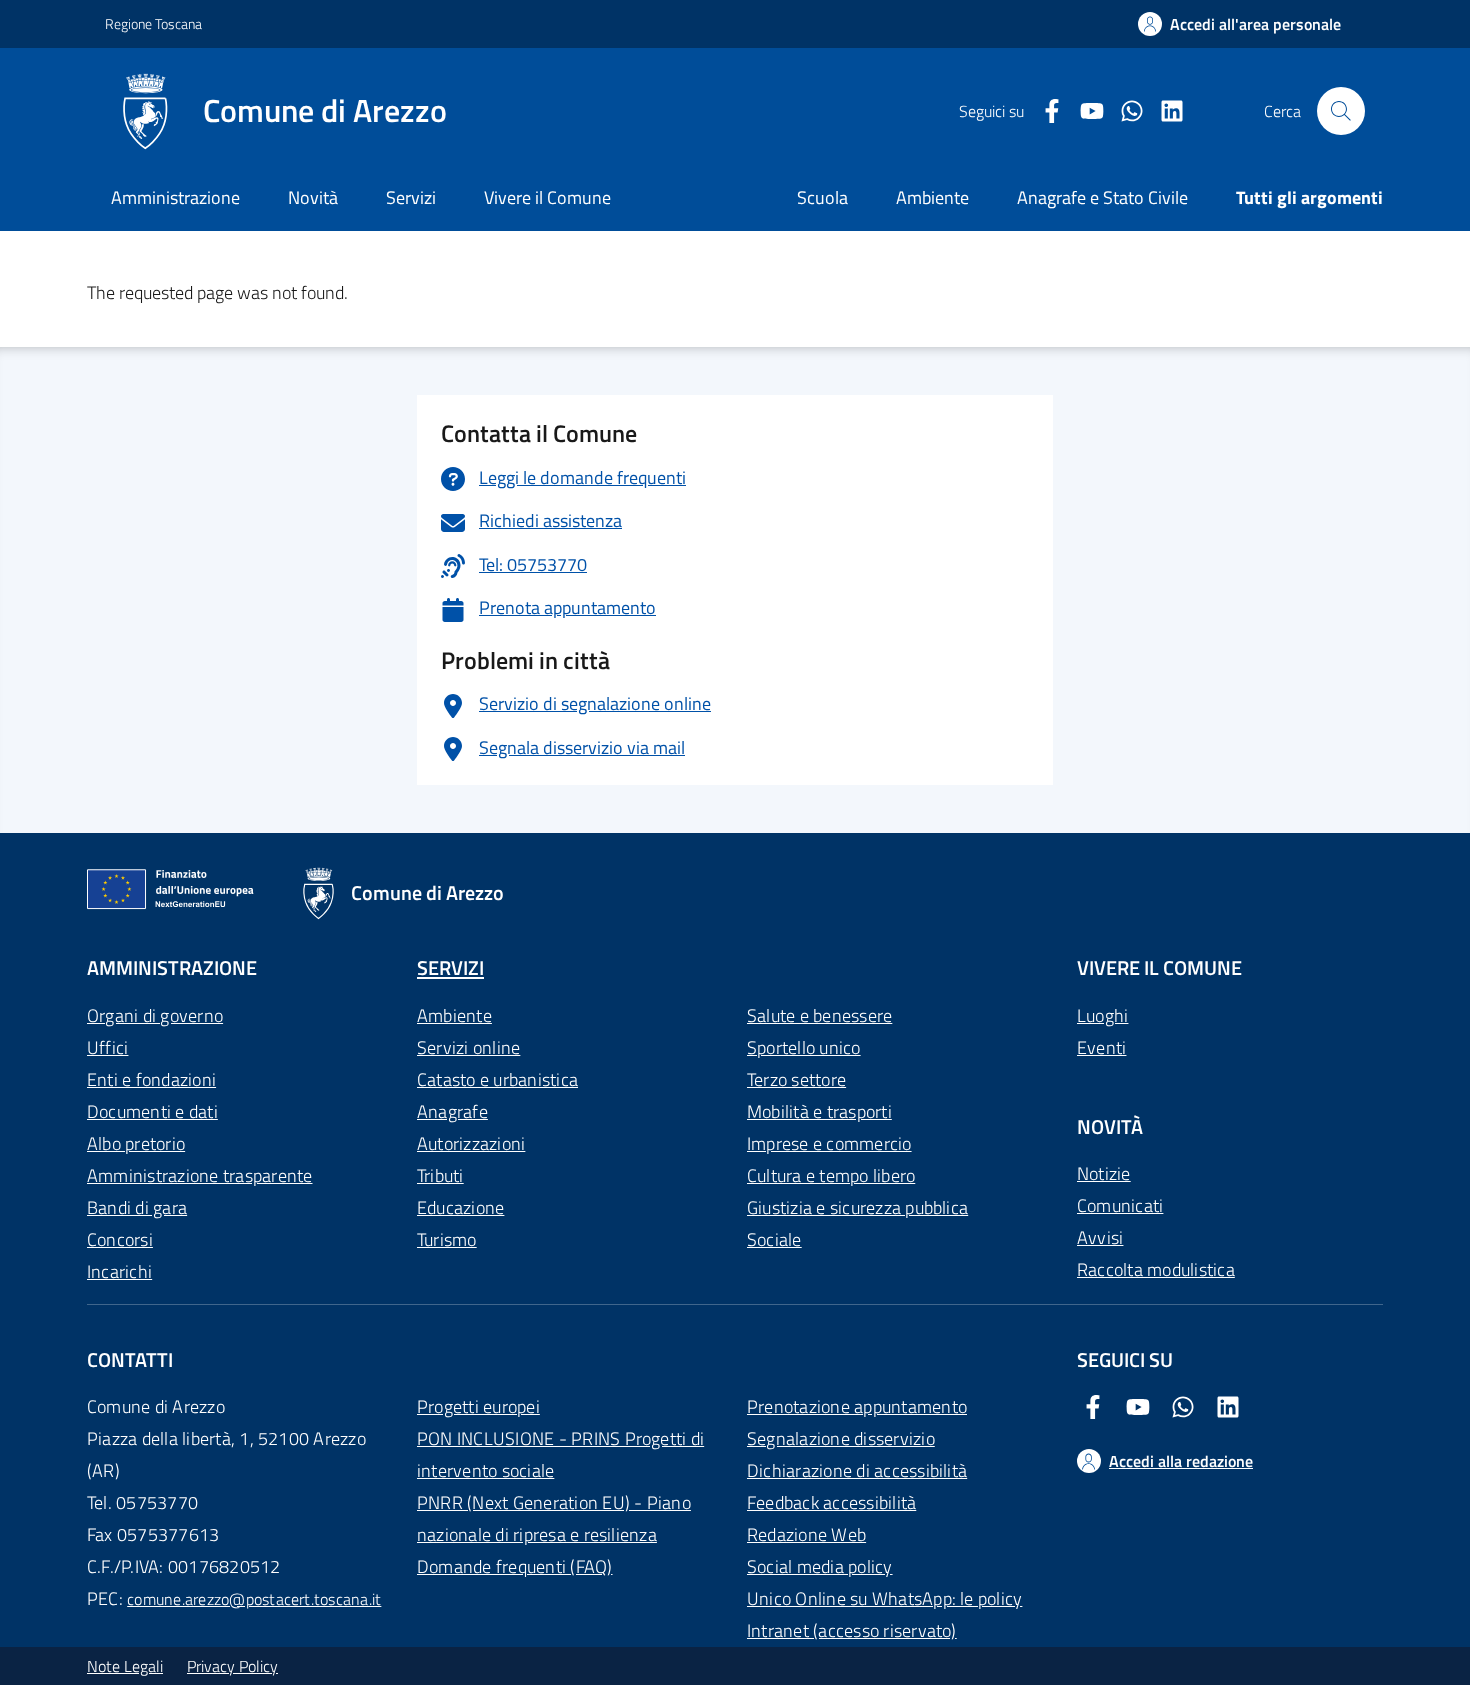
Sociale (774, 1239)
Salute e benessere (819, 1015)
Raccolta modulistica (1156, 1269)
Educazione (460, 1207)
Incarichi (119, 1271)
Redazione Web (806, 1534)
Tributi (440, 1175)
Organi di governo (155, 1015)
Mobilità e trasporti (819, 1111)
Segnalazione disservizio (841, 1438)
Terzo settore (796, 1079)
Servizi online (468, 1047)
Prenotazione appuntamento (857, 1406)
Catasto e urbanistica (497, 1079)
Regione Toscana (153, 23)
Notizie (1104, 1173)
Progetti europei (478, 1406)
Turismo (447, 1239)
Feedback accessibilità (831, 1502)
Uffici (107, 1047)
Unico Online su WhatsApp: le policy (884, 1598)
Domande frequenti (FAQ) (515, 1566)
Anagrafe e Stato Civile (1102, 197)
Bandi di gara (137, 1207)
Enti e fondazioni (151, 1079)
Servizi (411, 197)
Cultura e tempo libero (831, 1175)
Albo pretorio (136, 1143)
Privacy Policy (232, 1666)
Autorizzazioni (471, 1143)
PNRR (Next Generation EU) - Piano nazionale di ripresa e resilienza (554, 1518)
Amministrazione (175, 197)
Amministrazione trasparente (199, 1175)
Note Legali (125, 1666)
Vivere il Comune (547, 197)
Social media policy (820, 1566)
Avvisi (1100, 1237)
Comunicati (1120, 1205)
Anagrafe (452, 1111)
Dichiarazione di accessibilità (857, 1470)
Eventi (1101, 1047)
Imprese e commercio (829, 1143)
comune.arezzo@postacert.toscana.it (254, 1599)
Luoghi (1102, 1015)
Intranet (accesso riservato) (852, 1630)
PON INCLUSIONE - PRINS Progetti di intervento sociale (560, 1454)
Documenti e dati (152, 1111)
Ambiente (454, 1015)
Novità (313, 197)
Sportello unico (804, 1047)
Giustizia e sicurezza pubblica (857, 1207)
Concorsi (120, 1239)
